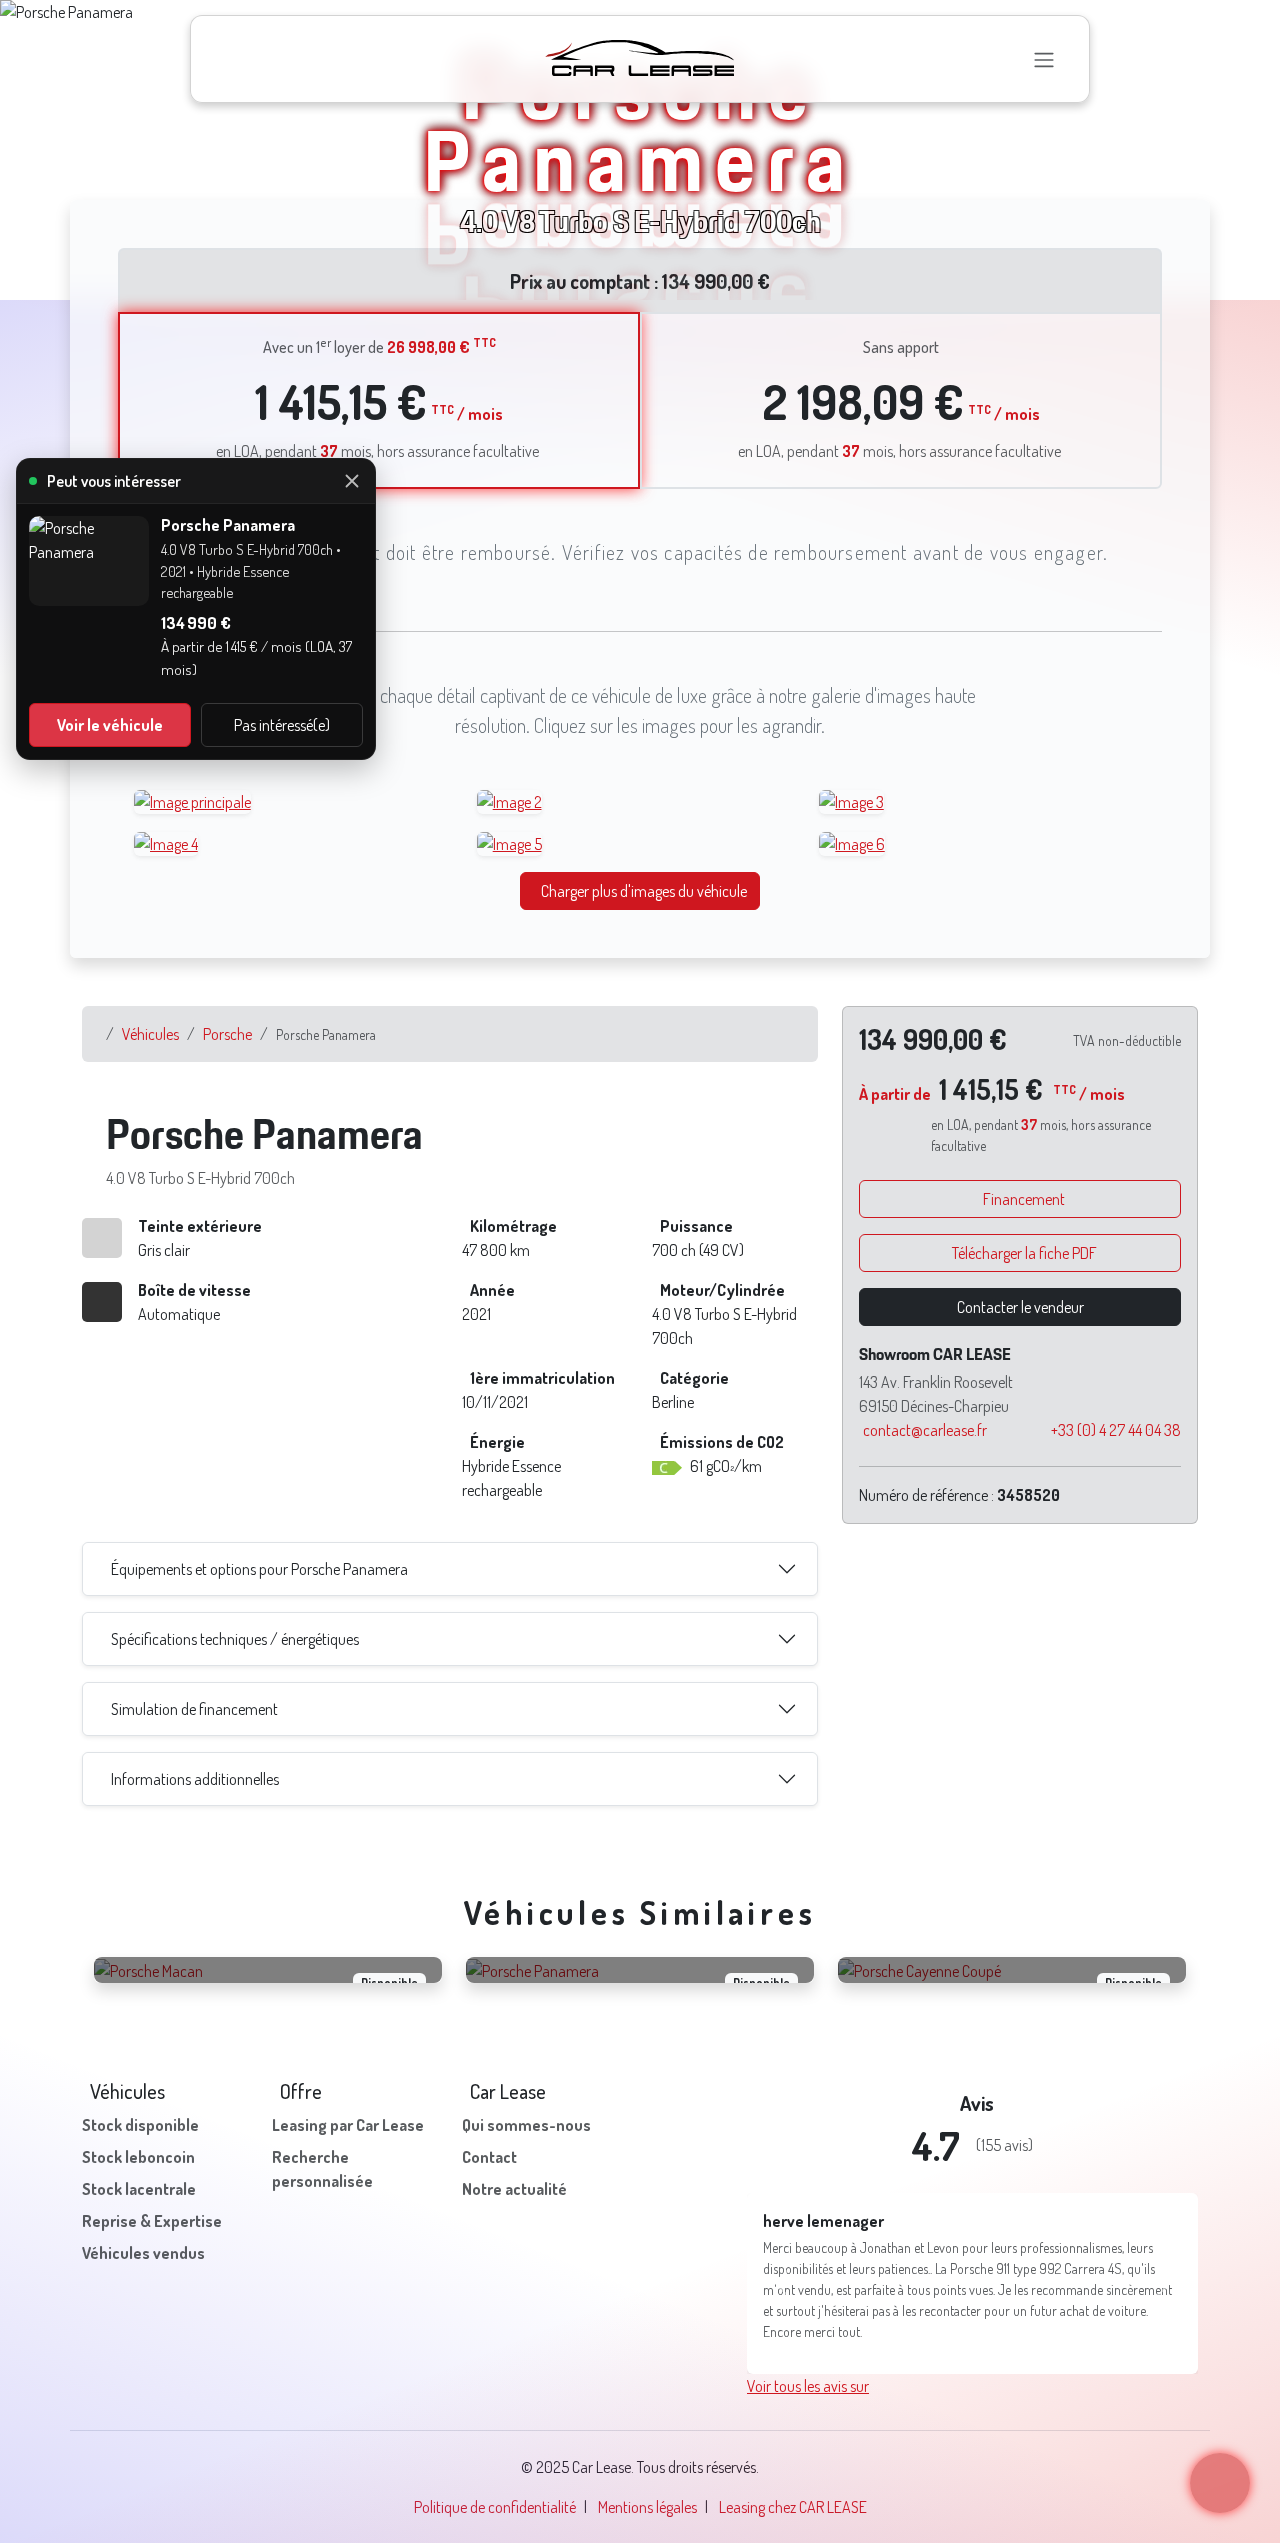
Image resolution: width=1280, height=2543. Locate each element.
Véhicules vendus (143, 2253)
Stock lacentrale (139, 2189)
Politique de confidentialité (495, 2465)
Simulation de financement (194, 1709)
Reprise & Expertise (152, 2221)
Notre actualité (514, 2189)
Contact (489, 2157)
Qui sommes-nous (526, 2125)
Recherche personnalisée (322, 2169)
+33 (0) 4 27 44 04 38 (1116, 1430)
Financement (1024, 1199)
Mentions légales (647, 2465)
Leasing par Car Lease (348, 2125)
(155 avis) (1004, 2145)
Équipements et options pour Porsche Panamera (259, 1569)
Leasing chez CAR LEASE (793, 2465)
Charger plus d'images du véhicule (644, 891)
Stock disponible (140, 2125)
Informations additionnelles (195, 1779)
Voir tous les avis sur (808, 2344)
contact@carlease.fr (925, 1430)
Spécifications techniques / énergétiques (235, 1639)
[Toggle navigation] (1044, 59)
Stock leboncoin (138, 2157)
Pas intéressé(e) (282, 725)
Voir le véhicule (110, 725)
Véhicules (150, 1034)
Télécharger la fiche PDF (1024, 1253)
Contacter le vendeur (1020, 1307)
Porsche (227, 1034)
